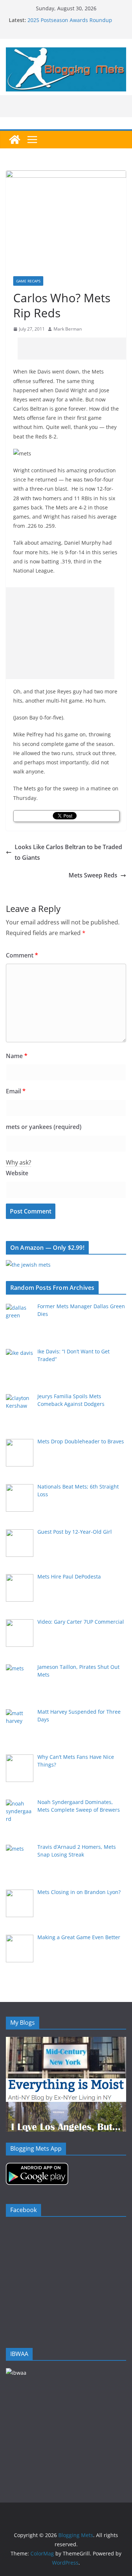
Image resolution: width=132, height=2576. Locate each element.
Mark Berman (68, 329)
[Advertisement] (75, 349)
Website (17, 1173)
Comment (22, 955)
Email (16, 1091)
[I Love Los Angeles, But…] (66, 2106)
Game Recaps (28, 281)
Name (17, 1056)
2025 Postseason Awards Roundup (70, 20)
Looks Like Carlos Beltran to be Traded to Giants (68, 852)
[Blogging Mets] (15, 140)
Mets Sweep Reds (93, 875)
